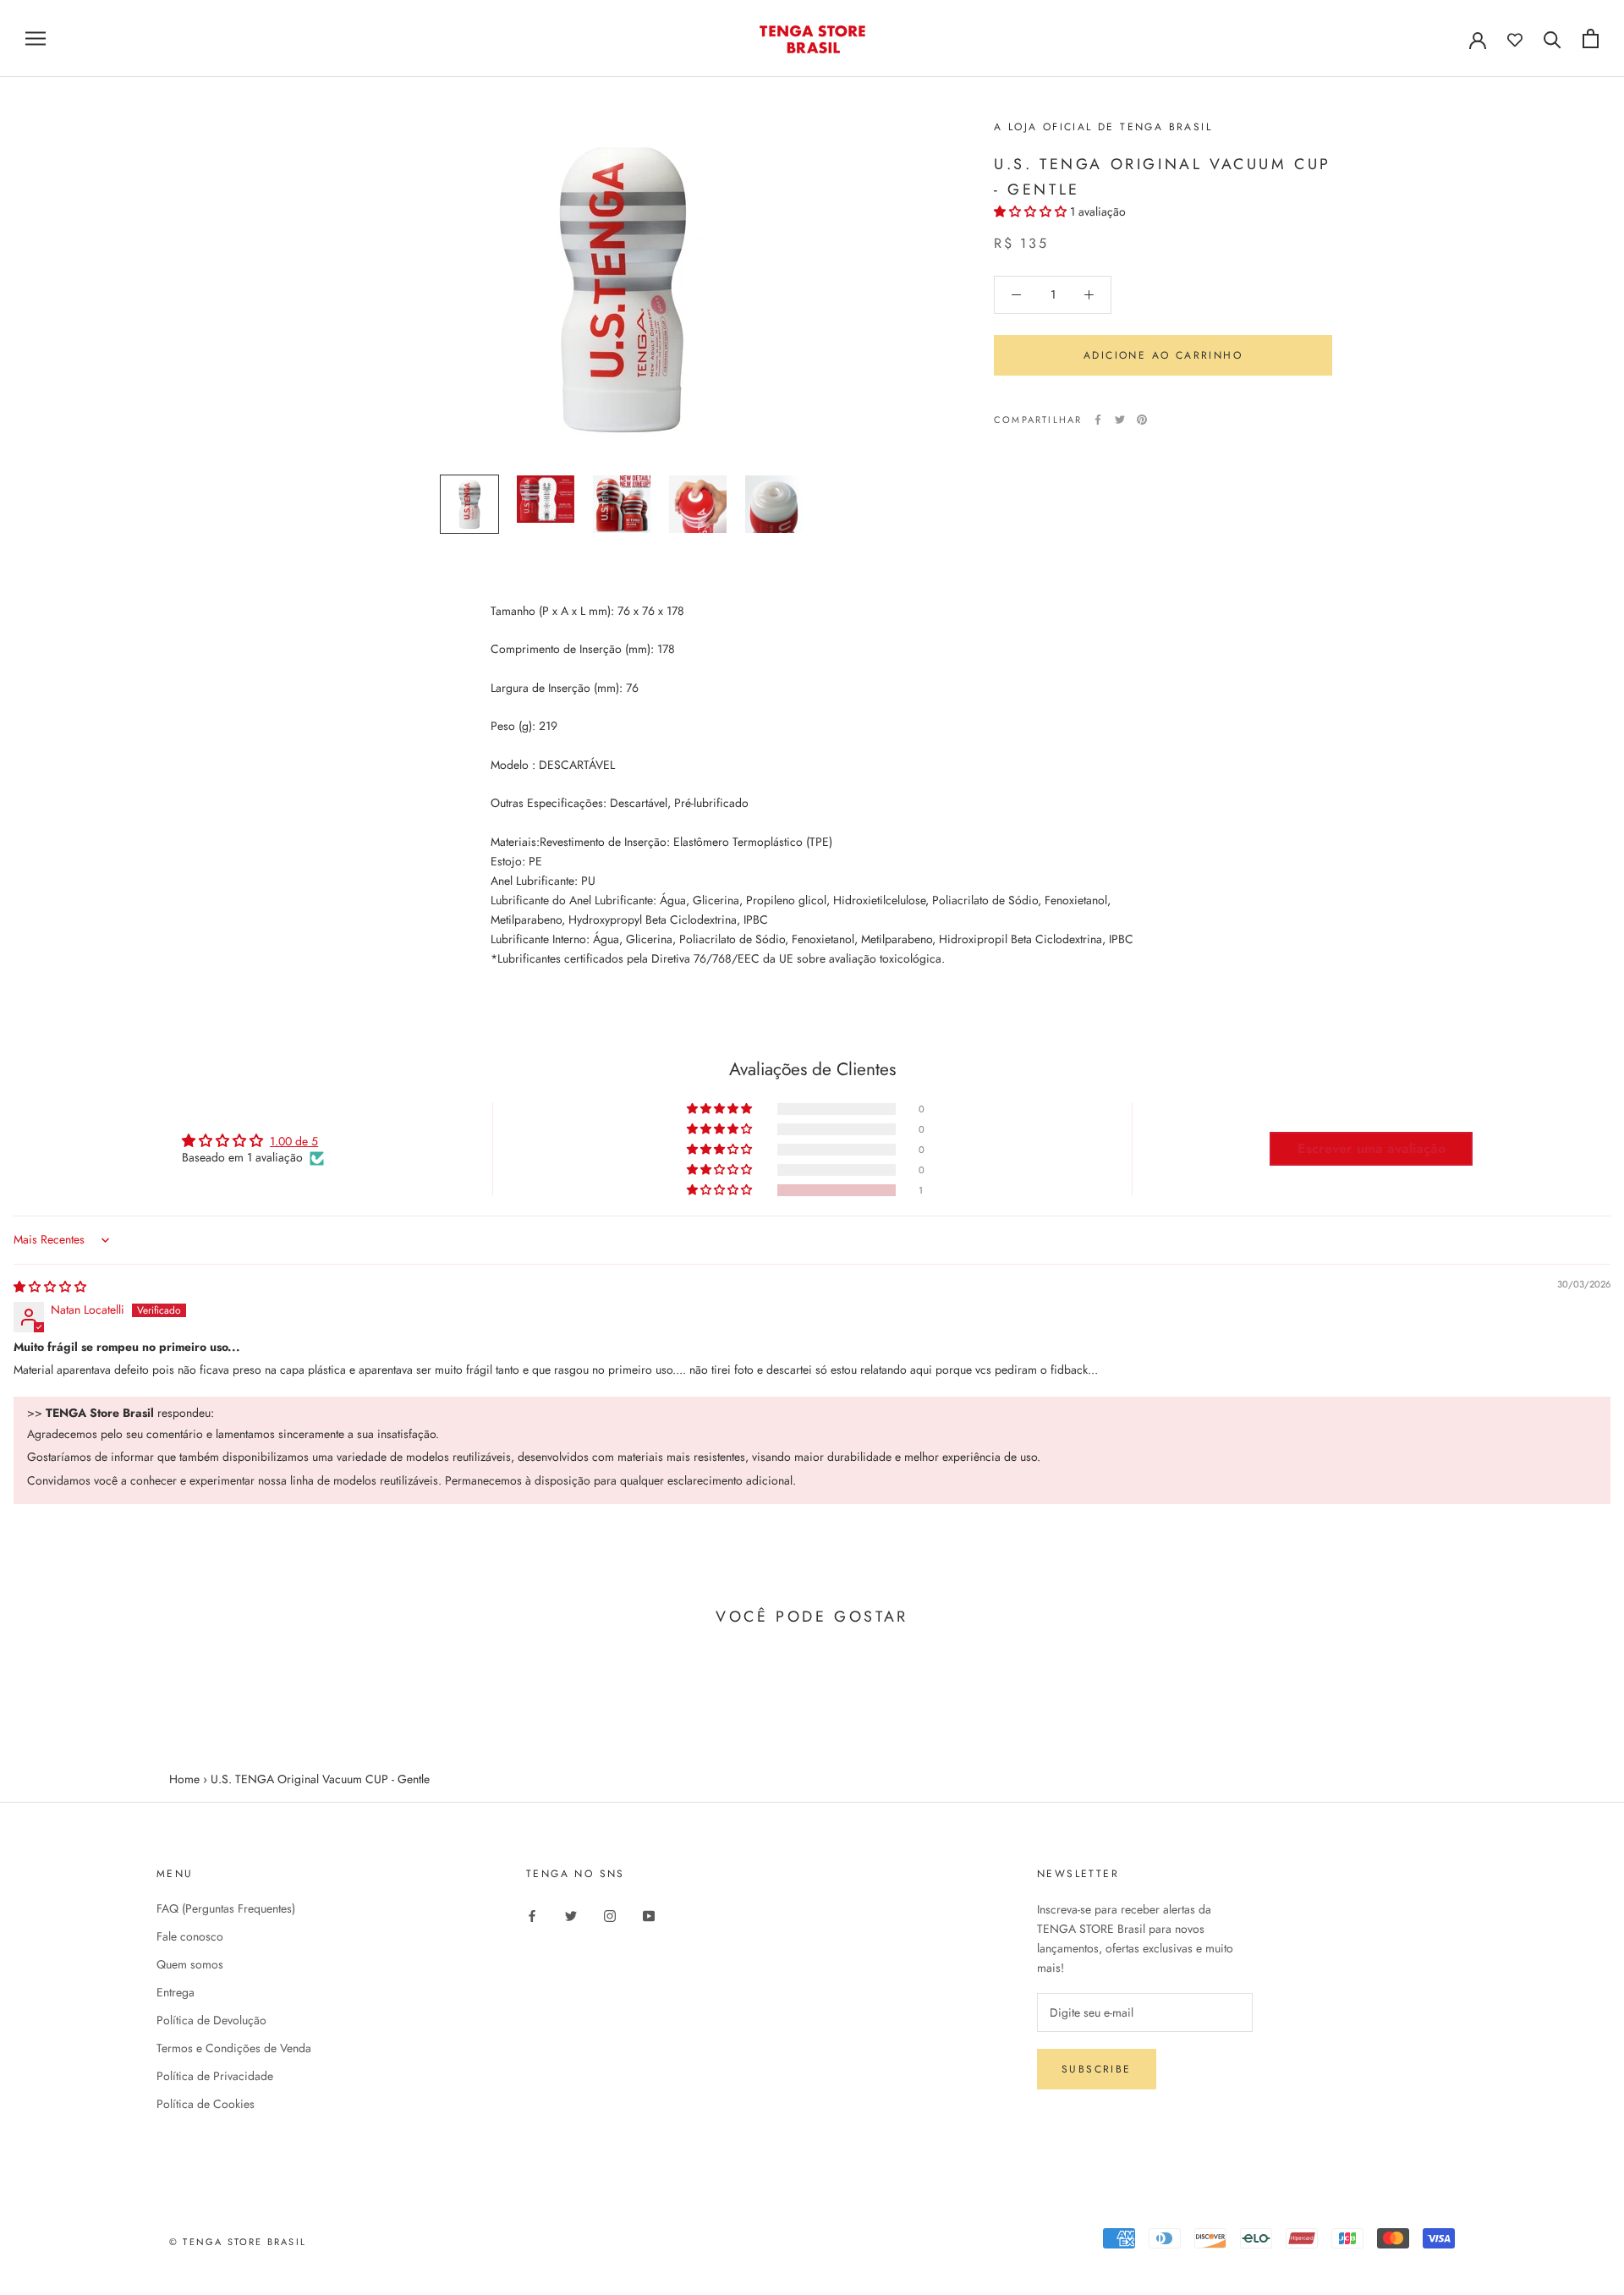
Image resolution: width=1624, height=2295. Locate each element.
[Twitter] (1120, 420)
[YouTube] (649, 1915)
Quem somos (190, 1964)
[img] (50, 1287)
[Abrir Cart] (1591, 38)
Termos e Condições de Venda (234, 2048)
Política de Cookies (206, 2104)
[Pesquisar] (1553, 38)
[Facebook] (1098, 420)
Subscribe (1097, 2069)
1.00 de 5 (294, 1141)
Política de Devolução (211, 2020)
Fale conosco (190, 1936)
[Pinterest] (1142, 420)
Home (184, 1779)
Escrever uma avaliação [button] (1372, 1148)
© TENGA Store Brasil (238, 2242)
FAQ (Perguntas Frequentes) (226, 1908)
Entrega (176, 1992)
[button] (1032, 211)
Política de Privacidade (215, 2076)
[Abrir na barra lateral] (36, 38)
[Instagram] (610, 1915)
